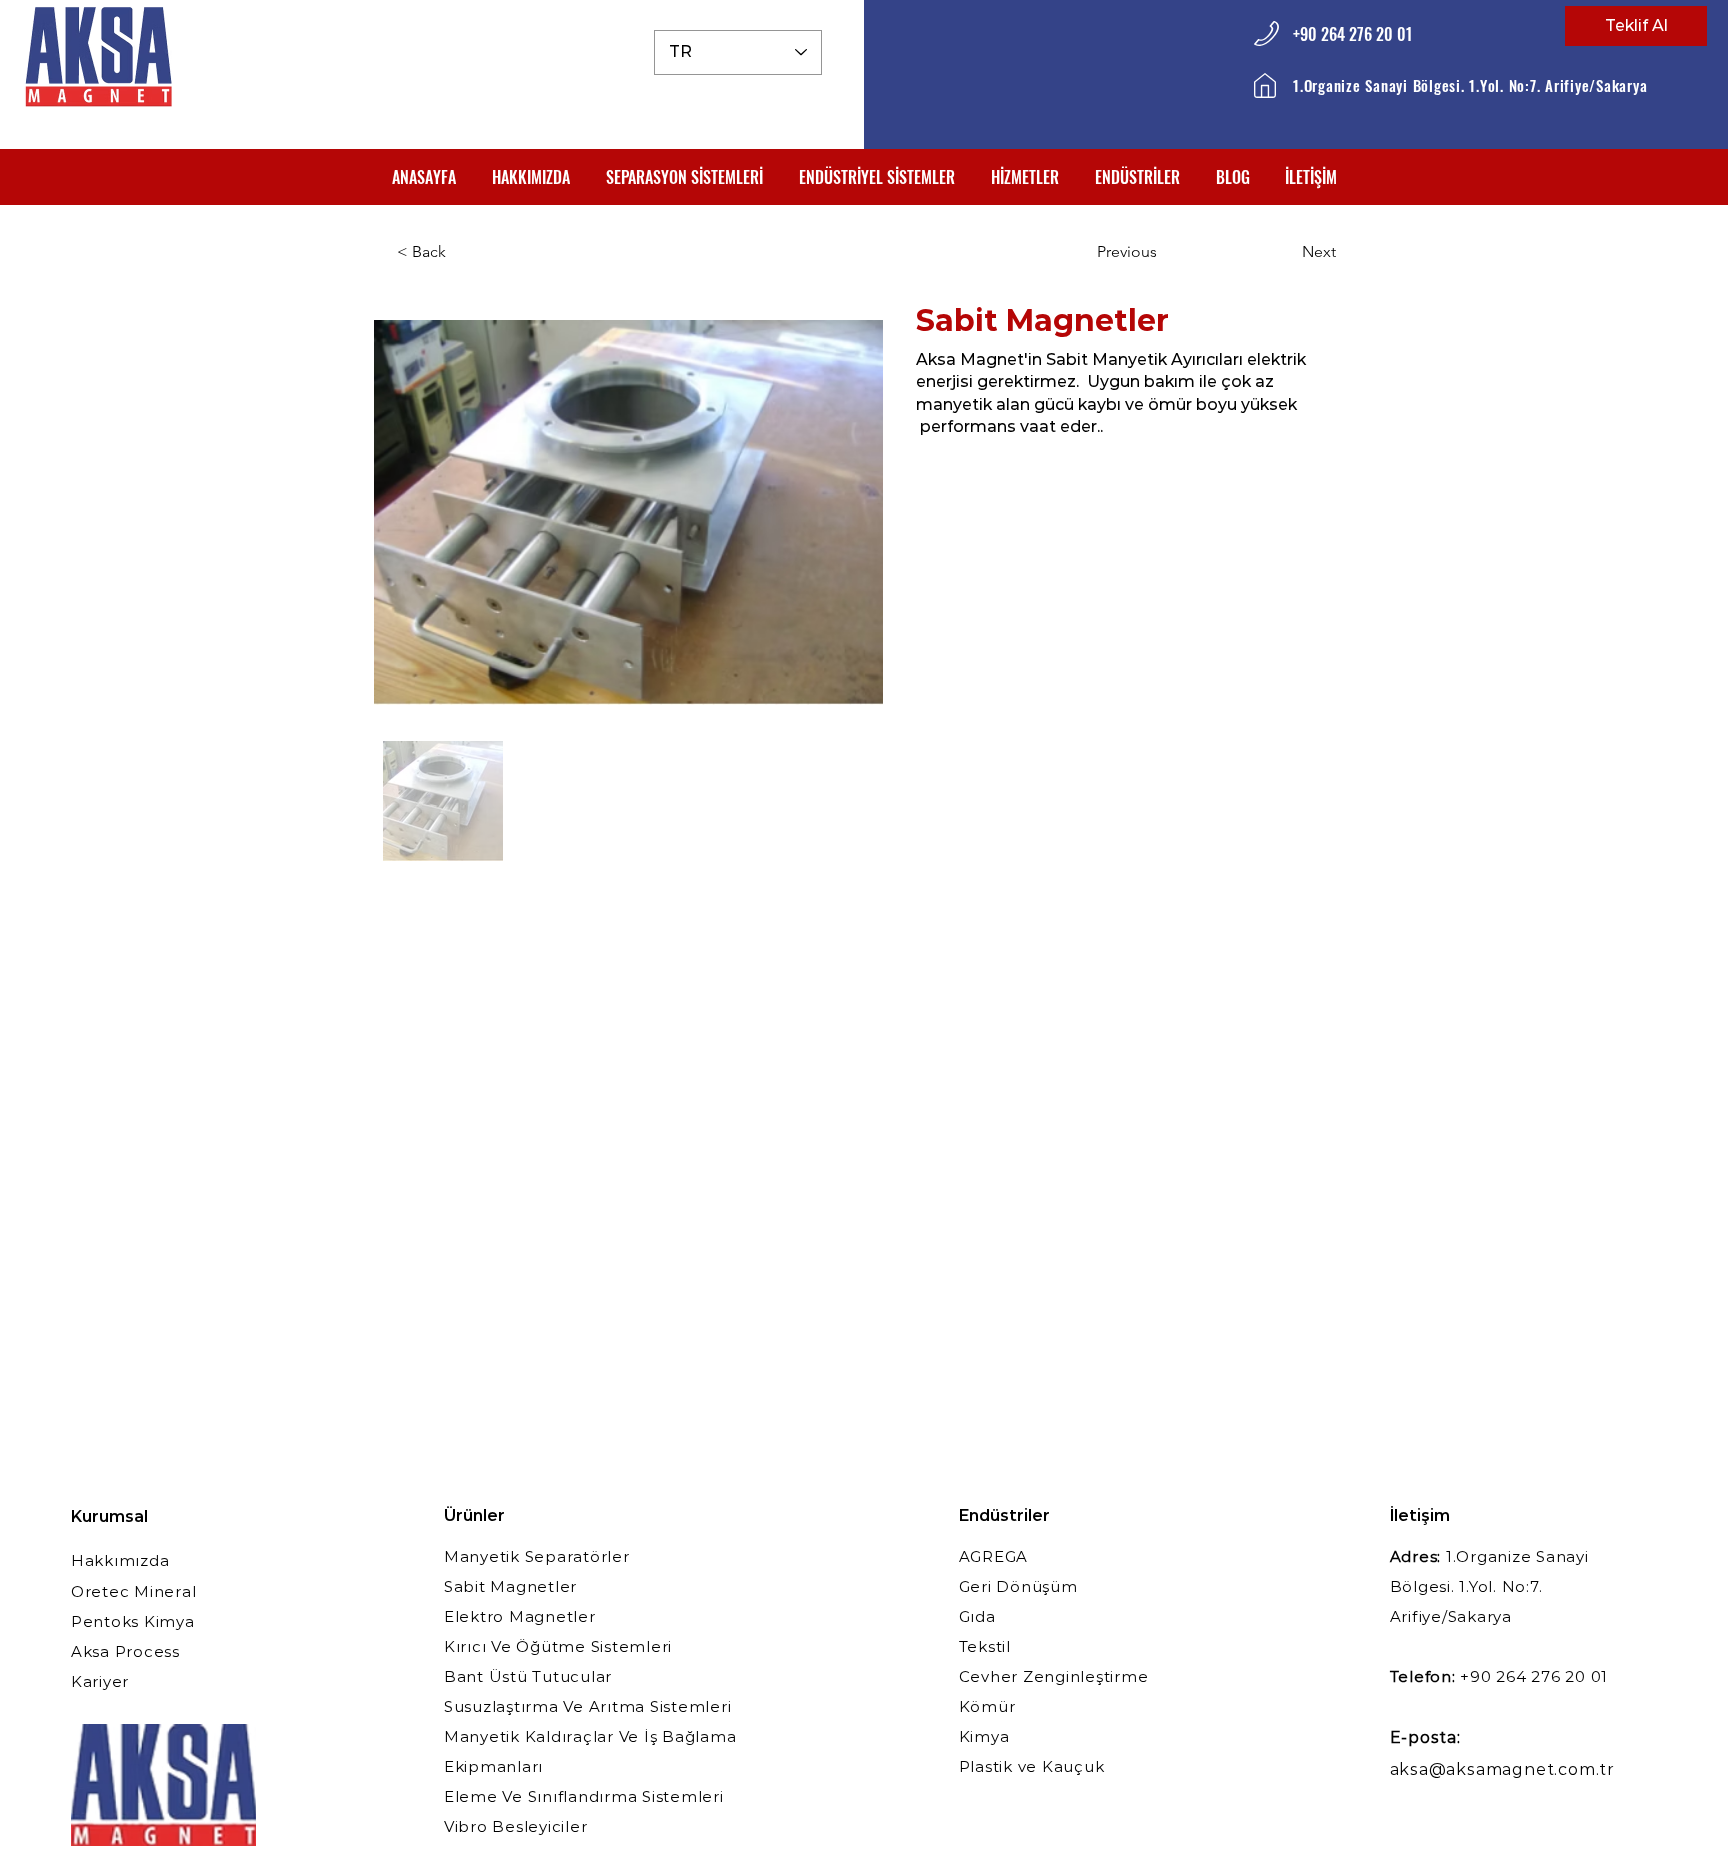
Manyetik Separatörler (537, 1556)
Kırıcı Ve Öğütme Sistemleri (558, 1646)
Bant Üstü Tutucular (528, 1676)
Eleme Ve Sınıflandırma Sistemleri (584, 1796)
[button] (684, 177)
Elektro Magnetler (520, 1616)
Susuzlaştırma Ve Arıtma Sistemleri (588, 1706)
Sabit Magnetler (510, 1586)
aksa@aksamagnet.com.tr (1503, 1769)
